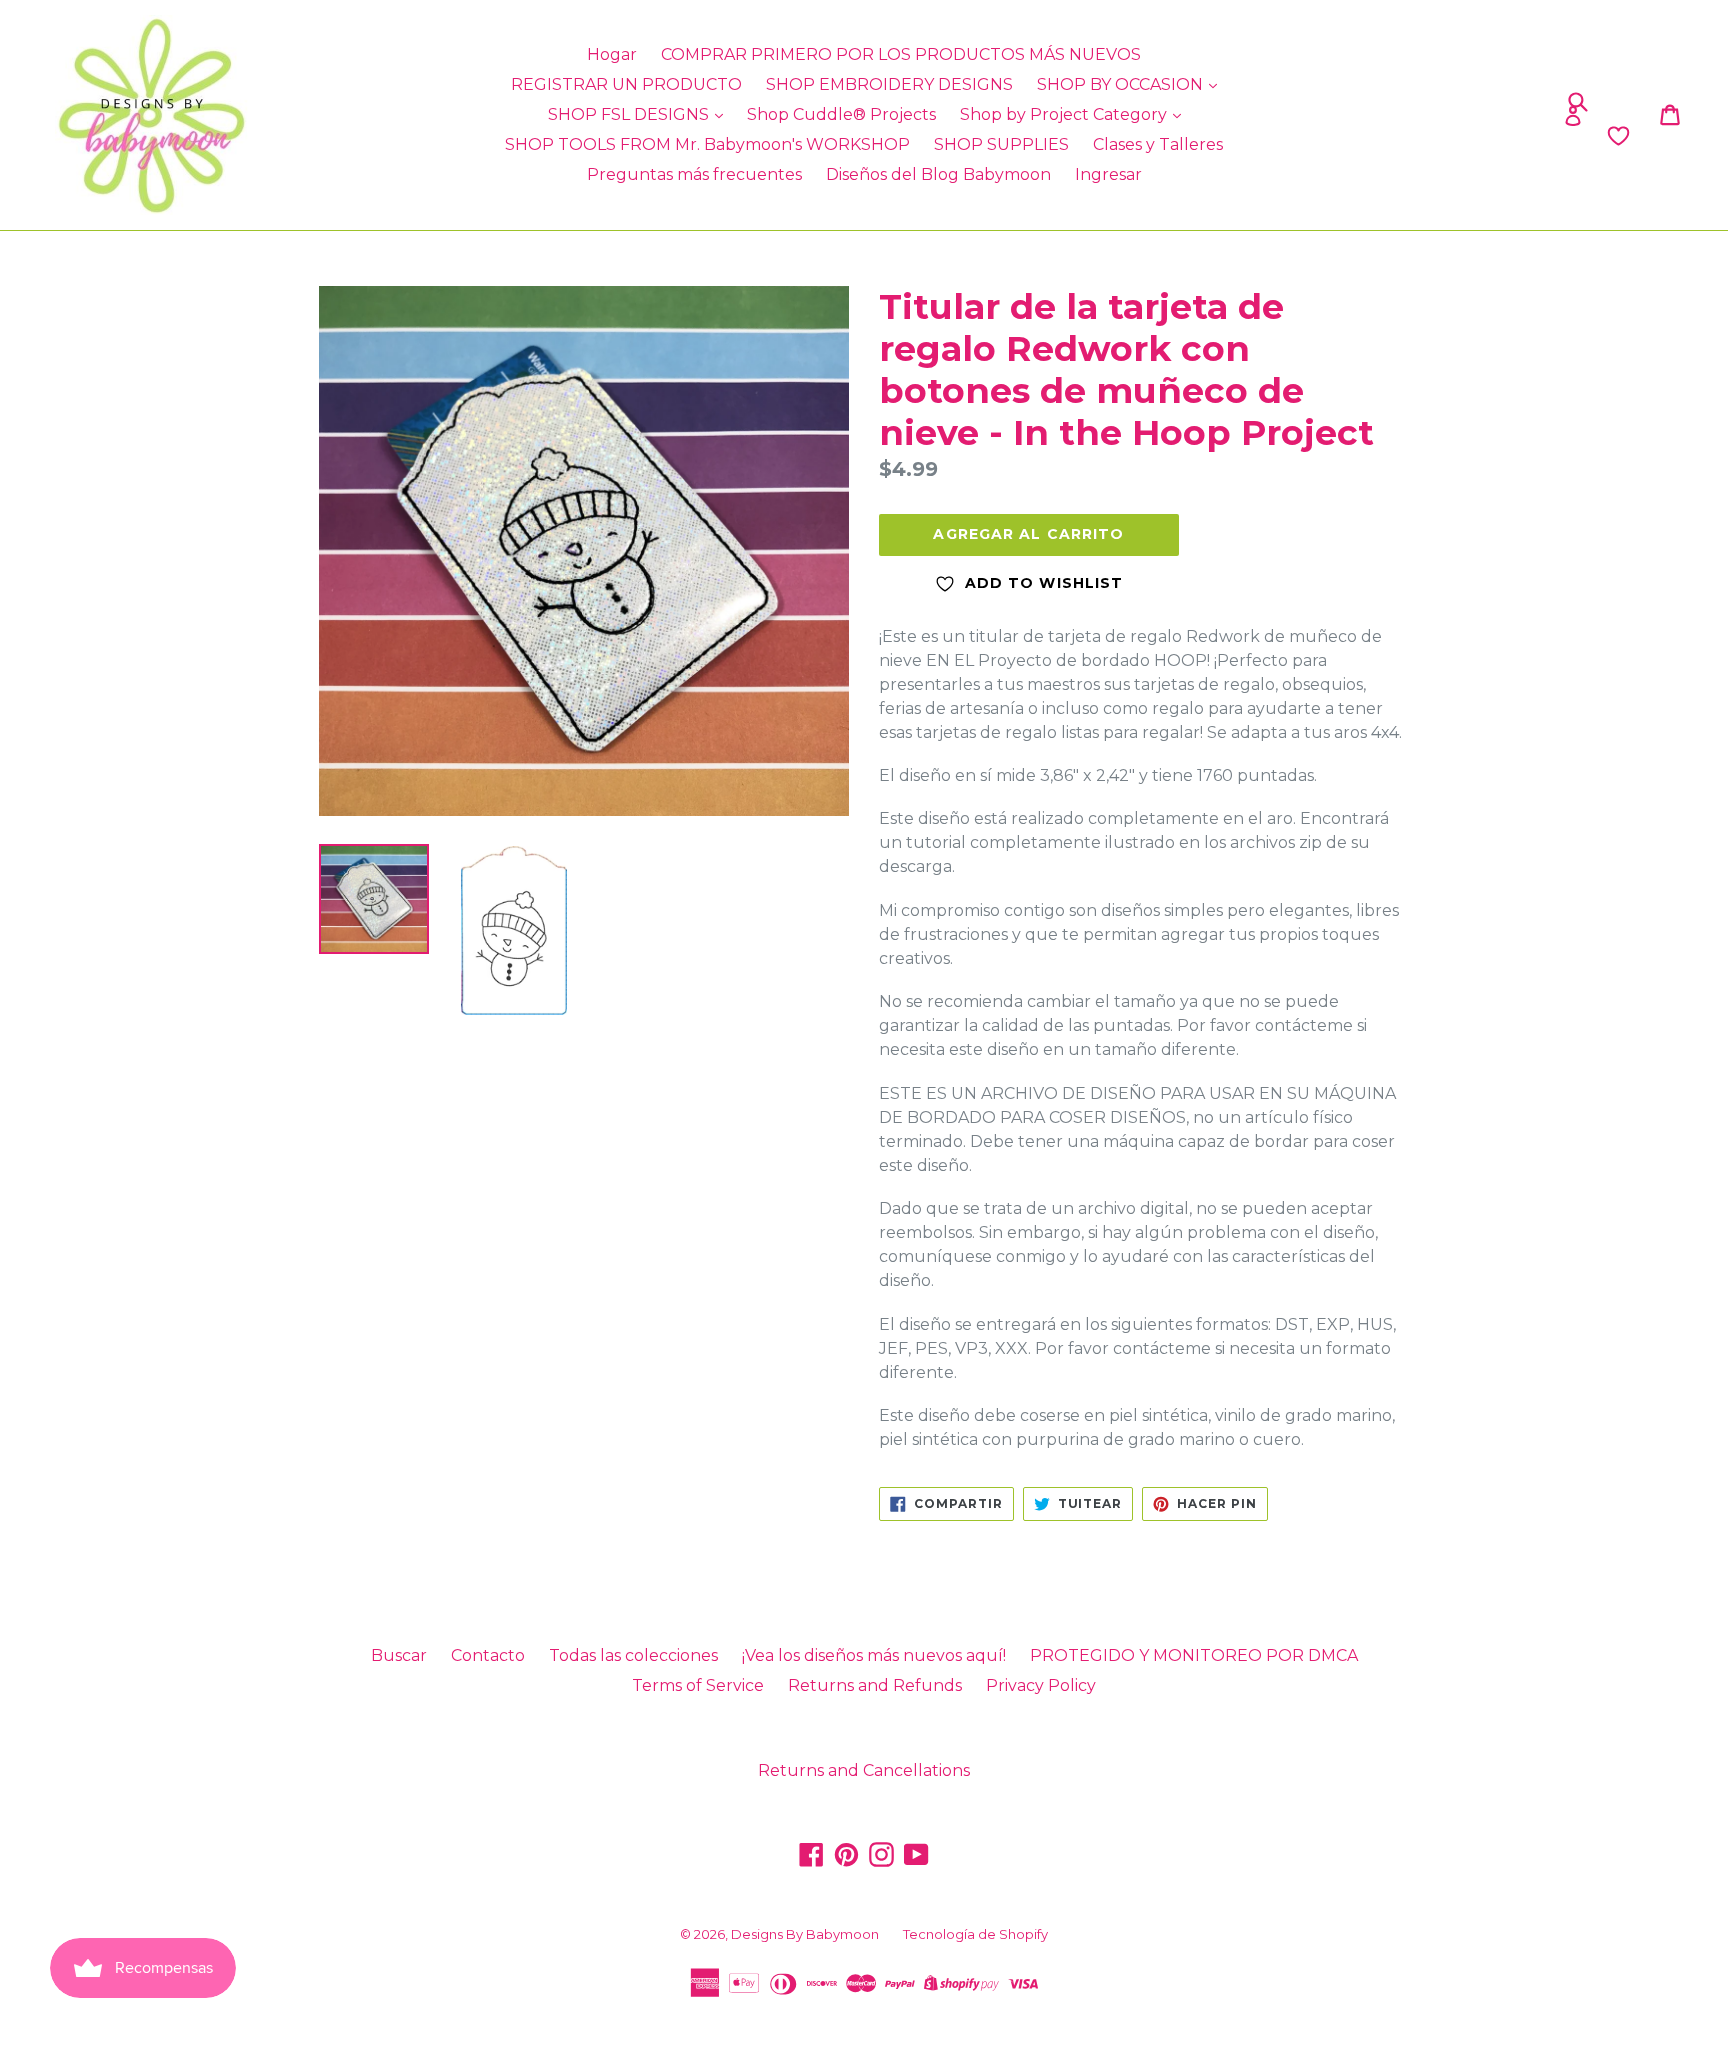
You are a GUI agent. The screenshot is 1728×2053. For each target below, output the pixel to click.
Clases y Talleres (1158, 144)
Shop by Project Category (1065, 114)
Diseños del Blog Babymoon (938, 174)
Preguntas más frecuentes (694, 174)
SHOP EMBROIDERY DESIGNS (889, 84)
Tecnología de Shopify (975, 1934)
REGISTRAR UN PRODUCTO (626, 84)
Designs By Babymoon (805, 1934)
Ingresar (1108, 174)
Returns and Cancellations (864, 1770)
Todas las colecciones (633, 1655)
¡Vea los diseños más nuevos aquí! (874, 1655)
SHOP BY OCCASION (1122, 84)
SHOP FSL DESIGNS (630, 114)
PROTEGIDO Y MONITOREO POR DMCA (1194, 1655)
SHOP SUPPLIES (1001, 144)
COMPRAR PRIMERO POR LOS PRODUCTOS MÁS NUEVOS (901, 54)
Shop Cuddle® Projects (841, 114)
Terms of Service (698, 1685)
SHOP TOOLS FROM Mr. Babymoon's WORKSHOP (707, 144)
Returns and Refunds (875, 1685)
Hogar (612, 54)
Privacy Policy (1041, 1685)
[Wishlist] (1424, 136)
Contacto (488, 1655)
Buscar (399, 1655)
